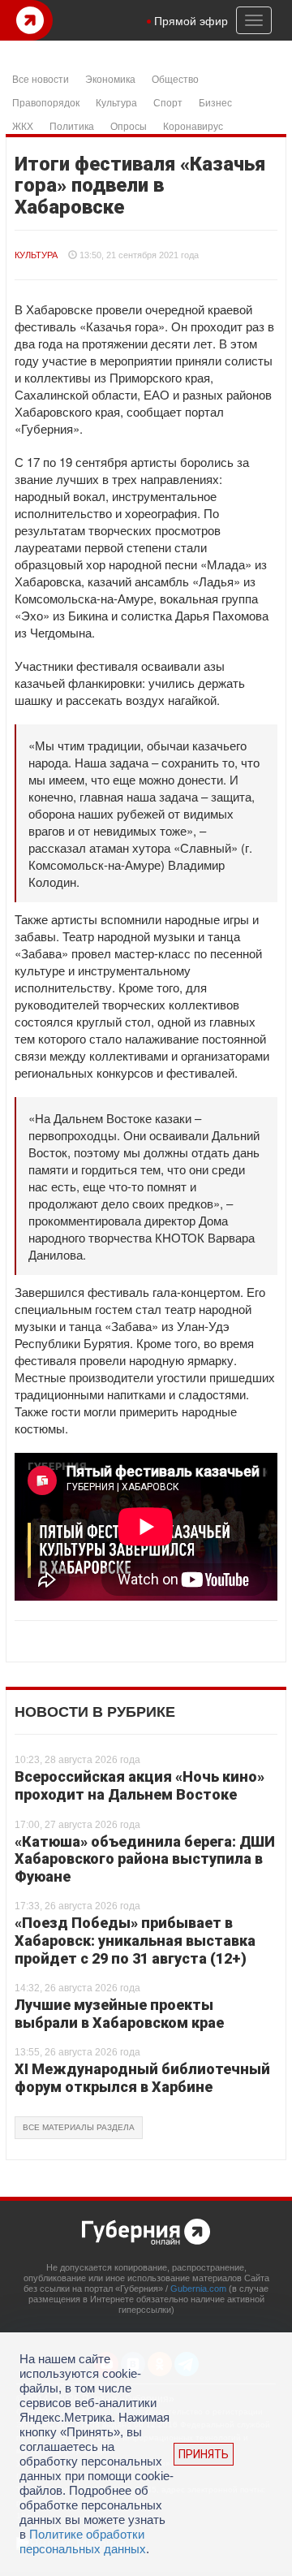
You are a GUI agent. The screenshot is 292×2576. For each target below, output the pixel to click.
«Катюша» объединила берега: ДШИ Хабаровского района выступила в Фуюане (145, 1859)
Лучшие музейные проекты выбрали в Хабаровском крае (119, 2014)
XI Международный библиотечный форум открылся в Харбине (142, 2078)
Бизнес (215, 102)
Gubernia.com (198, 2289)
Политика (72, 125)
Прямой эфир (191, 20)
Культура (116, 102)
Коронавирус (193, 125)
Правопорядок (46, 102)
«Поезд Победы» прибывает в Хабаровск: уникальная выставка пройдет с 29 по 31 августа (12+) (135, 1940)
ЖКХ (23, 125)
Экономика (110, 78)
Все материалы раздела (79, 2127)
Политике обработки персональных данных (83, 2541)
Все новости (41, 78)
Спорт (168, 102)
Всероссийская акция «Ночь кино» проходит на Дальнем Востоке (140, 1785)
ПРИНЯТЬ (204, 2454)
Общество (175, 78)
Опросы (129, 125)
